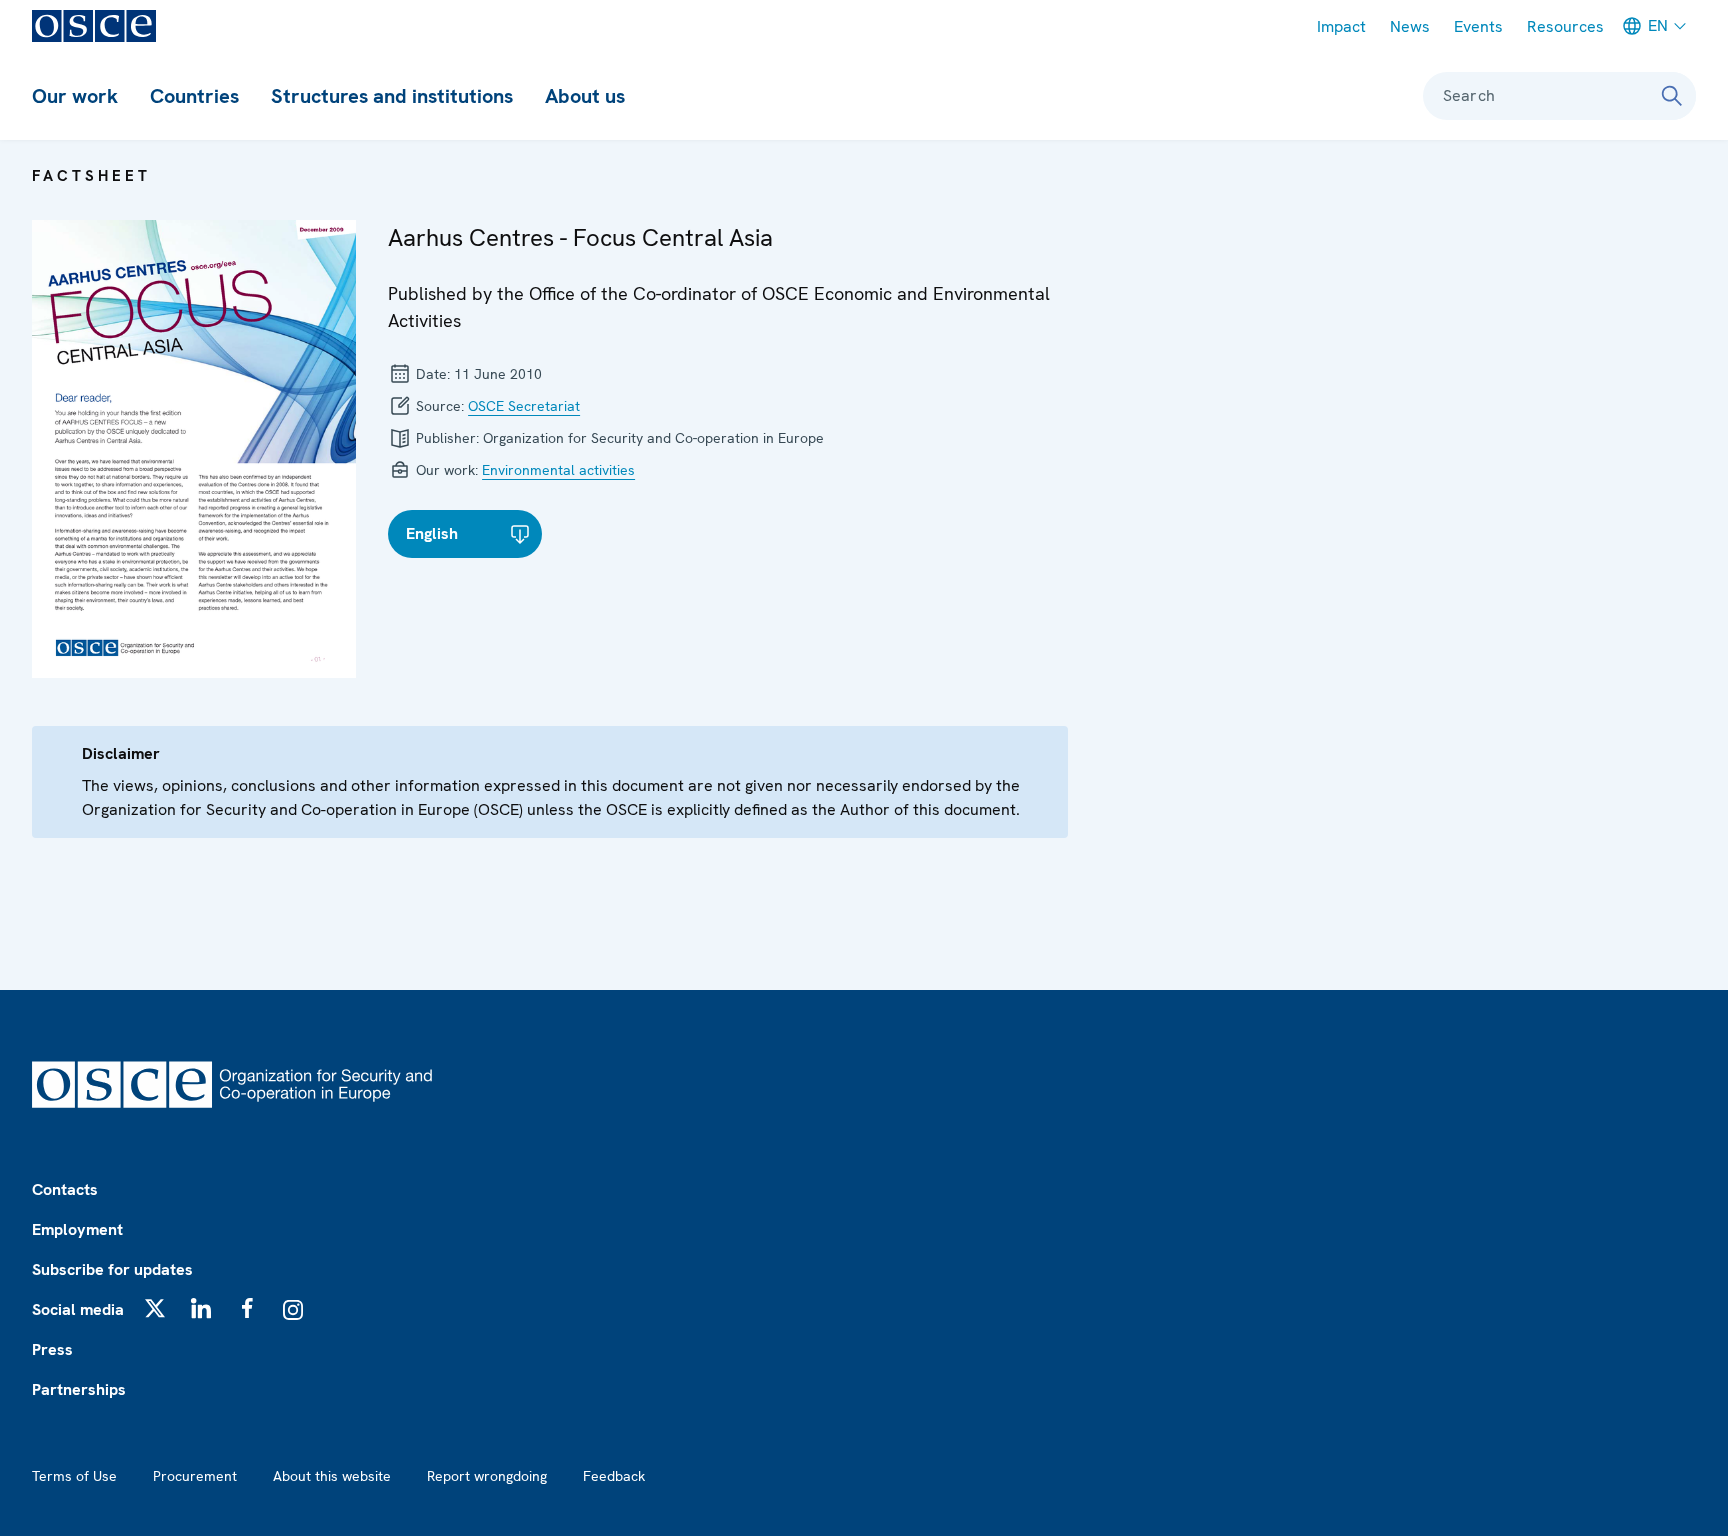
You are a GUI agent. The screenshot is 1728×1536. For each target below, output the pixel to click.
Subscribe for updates (112, 1269)
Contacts (65, 1189)
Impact (1341, 26)
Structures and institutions (392, 96)
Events (1478, 26)
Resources (1565, 26)
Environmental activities (558, 470)
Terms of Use (74, 1476)
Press (52, 1349)
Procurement (195, 1476)
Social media (78, 1309)
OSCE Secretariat (524, 406)
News (1410, 26)
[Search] (1672, 96)
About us (585, 96)
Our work (75, 96)
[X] (155, 1308)
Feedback (614, 1476)
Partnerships (79, 1389)
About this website (332, 1476)
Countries (194, 96)
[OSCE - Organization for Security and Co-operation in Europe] (94, 26)
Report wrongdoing (487, 1476)
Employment (77, 1229)
